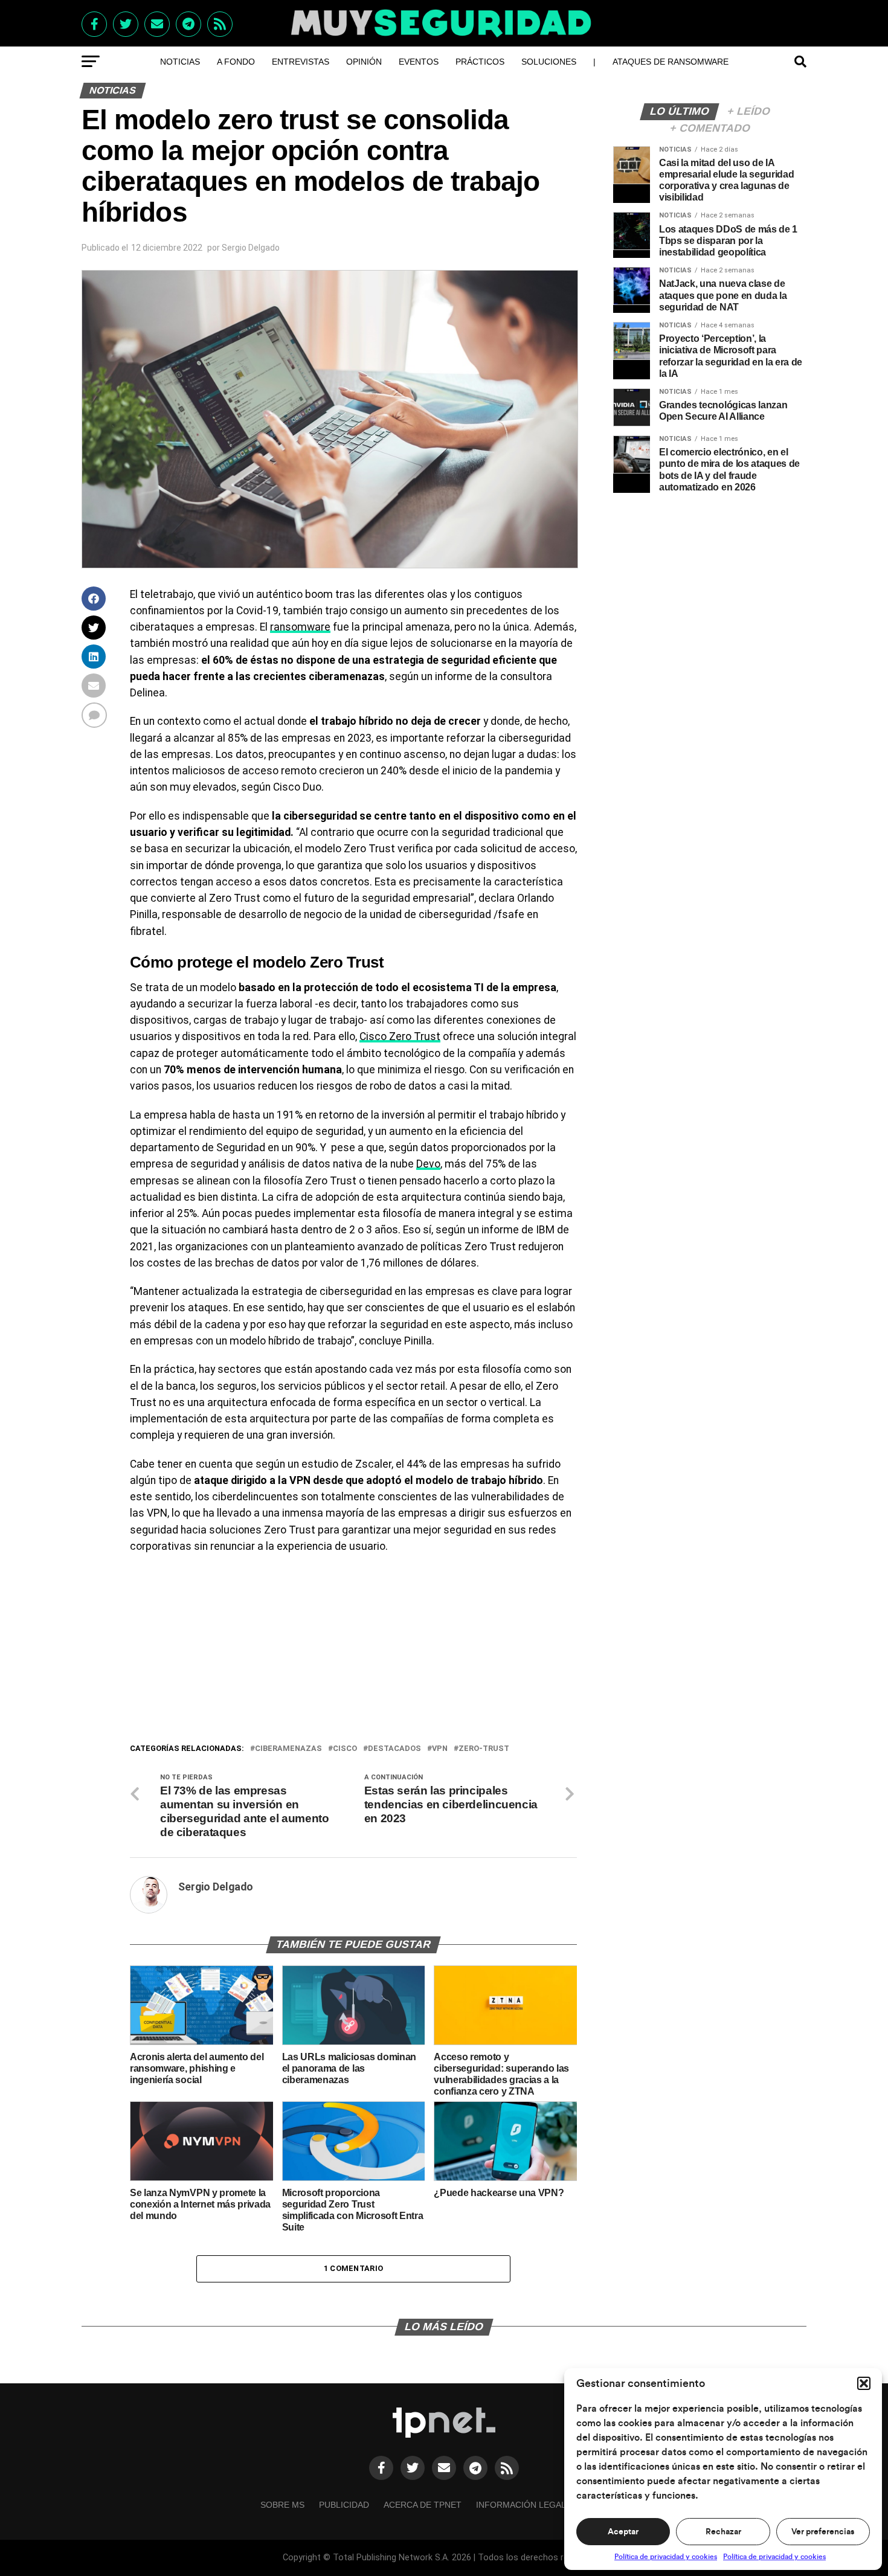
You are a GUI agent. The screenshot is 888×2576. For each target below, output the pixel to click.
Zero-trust (484, 1749)
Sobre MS (282, 2505)
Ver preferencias (823, 2532)
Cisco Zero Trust (400, 1036)
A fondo (236, 62)
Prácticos (480, 62)
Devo (428, 1164)
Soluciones (549, 62)
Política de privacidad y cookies (666, 2557)
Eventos (419, 62)
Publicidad (344, 2505)
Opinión (364, 62)
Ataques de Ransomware (671, 62)
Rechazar (723, 2532)
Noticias (180, 62)
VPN (440, 1749)
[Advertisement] (353, 1651)
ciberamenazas (288, 1749)
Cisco (345, 1749)
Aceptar (623, 2532)
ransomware (300, 627)
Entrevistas (301, 62)
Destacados (394, 1749)
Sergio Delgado (251, 248)
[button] (864, 2383)
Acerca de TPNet (423, 2505)
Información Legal (521, 2505)
